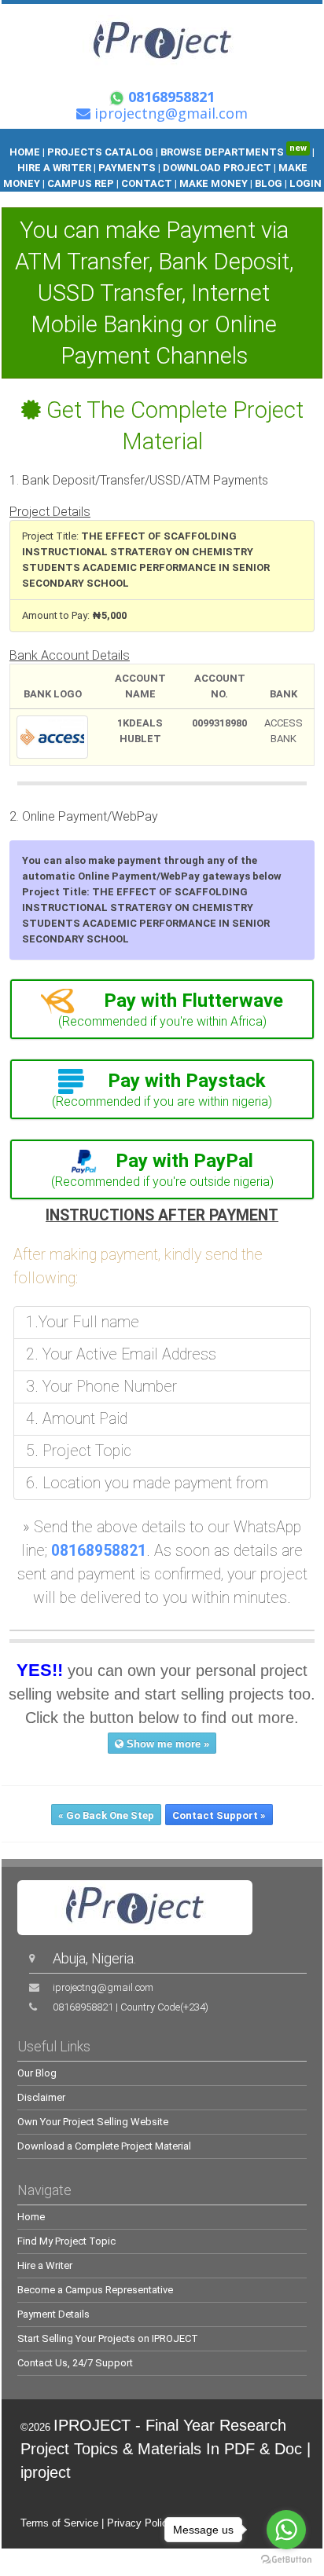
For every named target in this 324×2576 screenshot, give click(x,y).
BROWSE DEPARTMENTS (234, 152)
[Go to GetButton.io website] (286, 2560)
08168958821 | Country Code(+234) (131, 2007)
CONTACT (147, 183)
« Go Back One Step (106, 1815)
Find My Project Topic (66, 2241)
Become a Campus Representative (95, 2290)
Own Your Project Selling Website (93, 2122)
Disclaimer (41, 2097)
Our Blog (37, 2073)
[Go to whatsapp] (286, 2530)
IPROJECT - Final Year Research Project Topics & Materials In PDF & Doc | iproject (166, 2449)
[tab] (162, 1009)
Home (31, 2217)
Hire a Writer (45, 2265)
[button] (162, 1001)
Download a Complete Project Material (104, 2146)
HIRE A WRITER (54, 168)
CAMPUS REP (81, 183)
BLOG (270, 183)
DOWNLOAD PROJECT (218, 168)
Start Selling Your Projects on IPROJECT (108, 2338)
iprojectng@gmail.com (103, 1987)
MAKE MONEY (214, 183)
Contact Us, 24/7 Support (75, 2363)
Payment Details (53, 2314)
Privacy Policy (140, 2523)
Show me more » (166, 1744)
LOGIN (306, 183)
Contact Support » (219, 1815)
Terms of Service (59, 2523)
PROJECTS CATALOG (100, 152)
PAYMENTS (127, 168)
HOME (25, 152)
